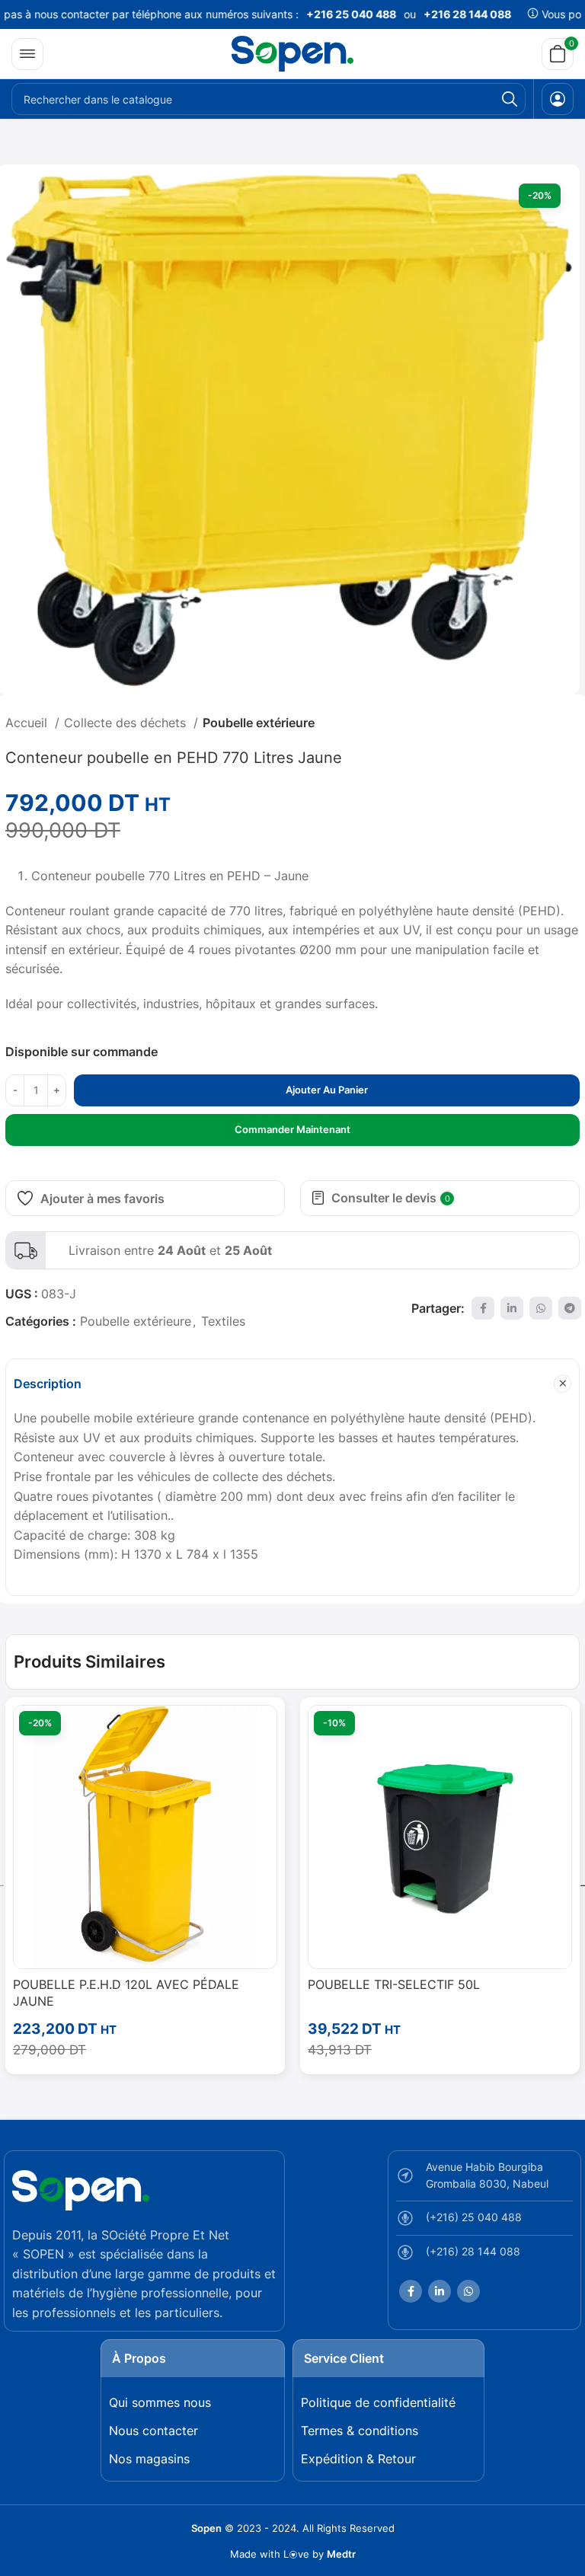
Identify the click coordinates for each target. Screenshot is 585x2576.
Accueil (28, 723)
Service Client (344, 2358)
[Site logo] (292, 53)
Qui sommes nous (160, 2402)
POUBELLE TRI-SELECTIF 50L (394, 1984)
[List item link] (484, 2222)
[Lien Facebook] (483, 1308)
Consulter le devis (391, 1198)
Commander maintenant (292, 1129)
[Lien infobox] (292, 1250)
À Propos (139, 2358)
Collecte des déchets (127, 723)
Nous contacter (153, 2431)
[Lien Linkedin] (512, 1308)
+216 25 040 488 (331, 14)
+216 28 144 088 (448, 14)
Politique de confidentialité (378, 2402)
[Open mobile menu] (27, 54)
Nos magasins (149, 2459)
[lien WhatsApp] (541, 1308)
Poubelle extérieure (259, 723)
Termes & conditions (360, 2431)
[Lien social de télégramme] (570, 1308)
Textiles (223, 1321)
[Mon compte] (558, 99)
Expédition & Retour (358, 2459)
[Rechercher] (510, 99)
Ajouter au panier (327, 1090)
